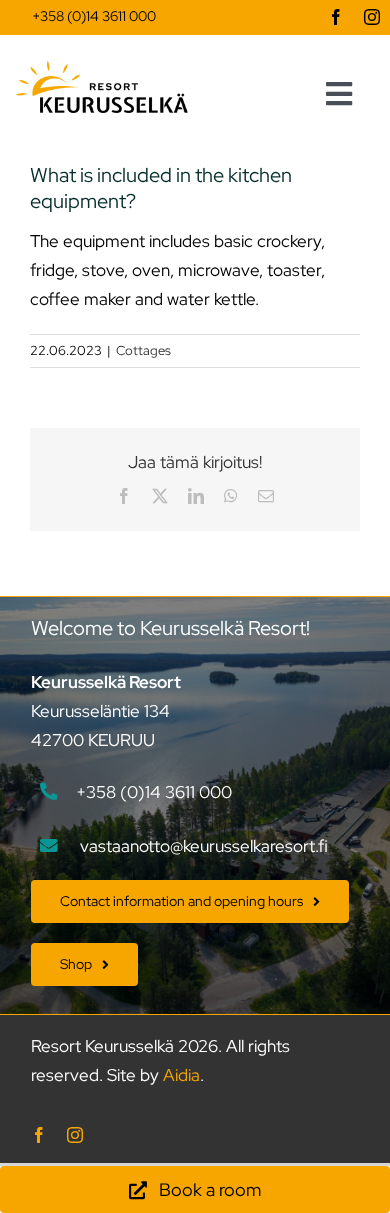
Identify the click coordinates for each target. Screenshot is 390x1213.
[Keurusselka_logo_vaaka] (102, 69)
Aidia (181, 1075)
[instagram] (372, 17)
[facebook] (336, 17)
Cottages (143, 350)
